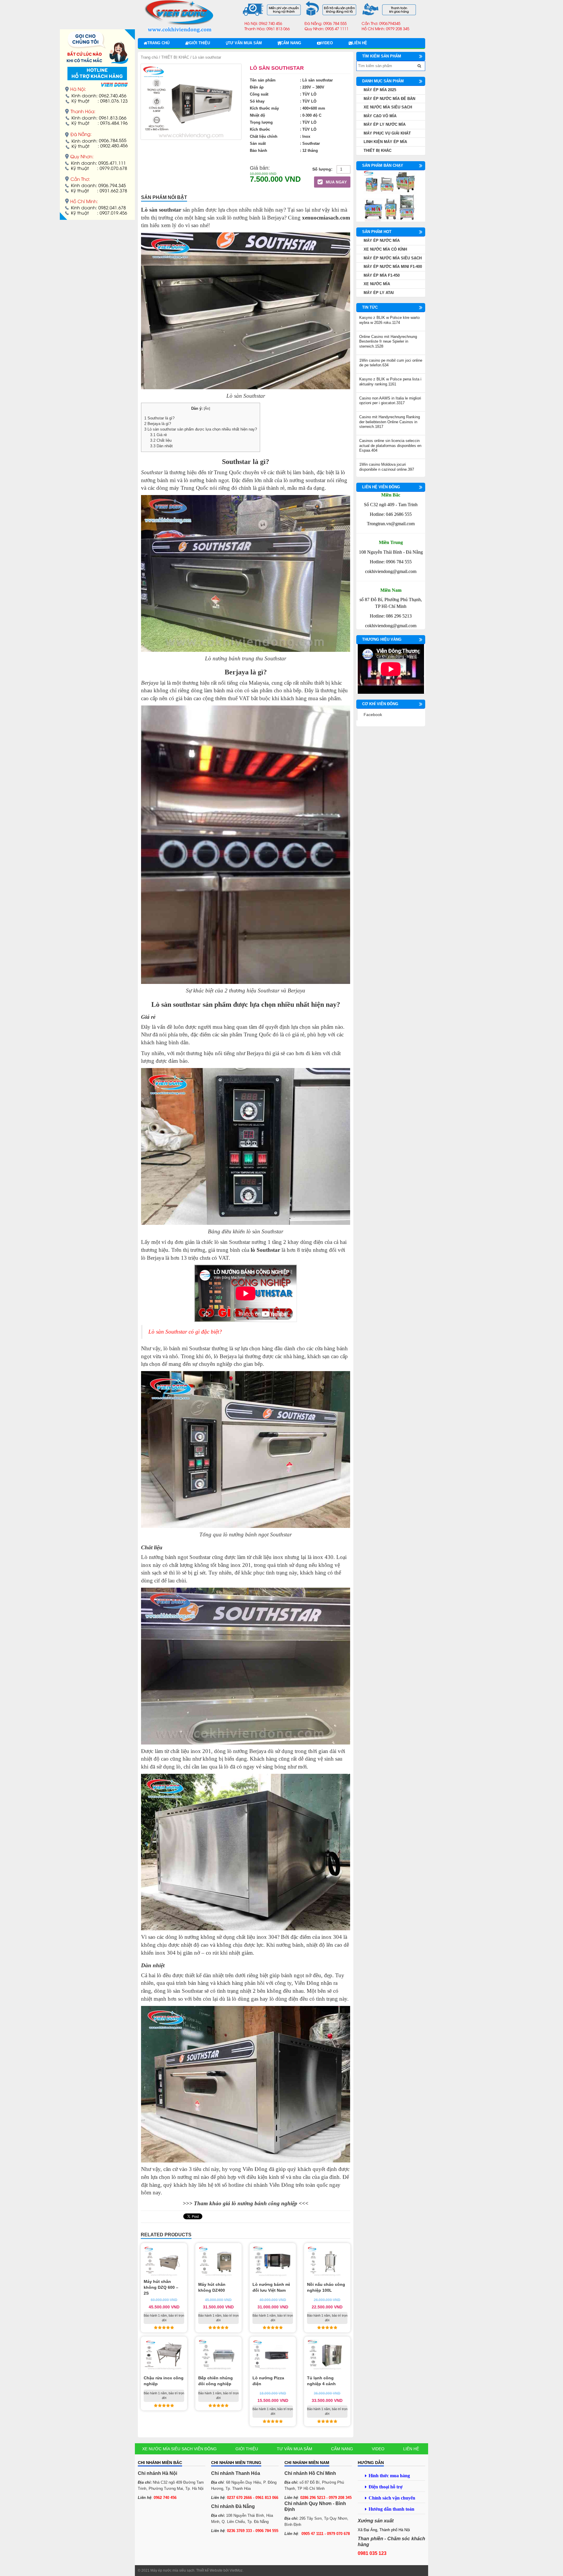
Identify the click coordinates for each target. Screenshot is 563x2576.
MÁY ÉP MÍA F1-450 (382, 275)
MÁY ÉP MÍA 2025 (380, 90)
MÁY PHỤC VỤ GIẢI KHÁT (387, 133)
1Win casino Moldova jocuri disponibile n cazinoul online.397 (387, 467)
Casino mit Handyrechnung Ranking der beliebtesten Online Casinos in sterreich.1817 (390, 422)
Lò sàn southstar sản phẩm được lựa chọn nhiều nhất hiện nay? (201, 429)
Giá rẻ (158, 435)
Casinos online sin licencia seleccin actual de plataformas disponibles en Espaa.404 (390, 446)
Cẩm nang (291, 43)
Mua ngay (336, 182)
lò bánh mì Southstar (187, 1348)
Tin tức (370, 307)
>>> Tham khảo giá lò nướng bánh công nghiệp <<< (246, 2203)
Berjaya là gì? (158, 424)
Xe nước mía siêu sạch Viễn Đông (179, 2449)
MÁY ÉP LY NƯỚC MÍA (385, 124)
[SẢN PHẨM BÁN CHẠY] (391, 196)
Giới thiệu (199, 43)
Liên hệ (359, 43)
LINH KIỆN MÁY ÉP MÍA (385, 142)
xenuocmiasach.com (326, 218)
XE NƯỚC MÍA (377, 284)
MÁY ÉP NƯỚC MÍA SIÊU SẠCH (393, 258)
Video (327, 43)
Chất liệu (161, 440)
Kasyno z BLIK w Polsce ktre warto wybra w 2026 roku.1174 (389, 320)
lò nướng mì (185, 2177)
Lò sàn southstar (176, 1004)
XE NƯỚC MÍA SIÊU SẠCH (388, 107)
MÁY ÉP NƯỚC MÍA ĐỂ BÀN (389, 99)
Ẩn (207, 409)
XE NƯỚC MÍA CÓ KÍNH (385, 249)
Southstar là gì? (159, 418)
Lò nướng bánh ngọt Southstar (176, 1557)
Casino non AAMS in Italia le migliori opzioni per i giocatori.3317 (390, 401)
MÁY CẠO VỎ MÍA (380, 116)
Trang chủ (158, 43)
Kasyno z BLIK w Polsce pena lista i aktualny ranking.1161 (390, 382)
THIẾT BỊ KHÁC (175, 57)
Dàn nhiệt (161, 446)
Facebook (373, 715)
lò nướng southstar (305, 480)
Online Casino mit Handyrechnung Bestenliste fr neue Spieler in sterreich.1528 (388, 341)
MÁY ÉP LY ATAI (379, 293)
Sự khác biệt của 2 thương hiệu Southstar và (236, 991)
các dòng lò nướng (177, 1937)
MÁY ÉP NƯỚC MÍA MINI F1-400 (393, 267)
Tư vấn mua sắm (245, 43)
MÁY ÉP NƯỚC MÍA (382, 240)
